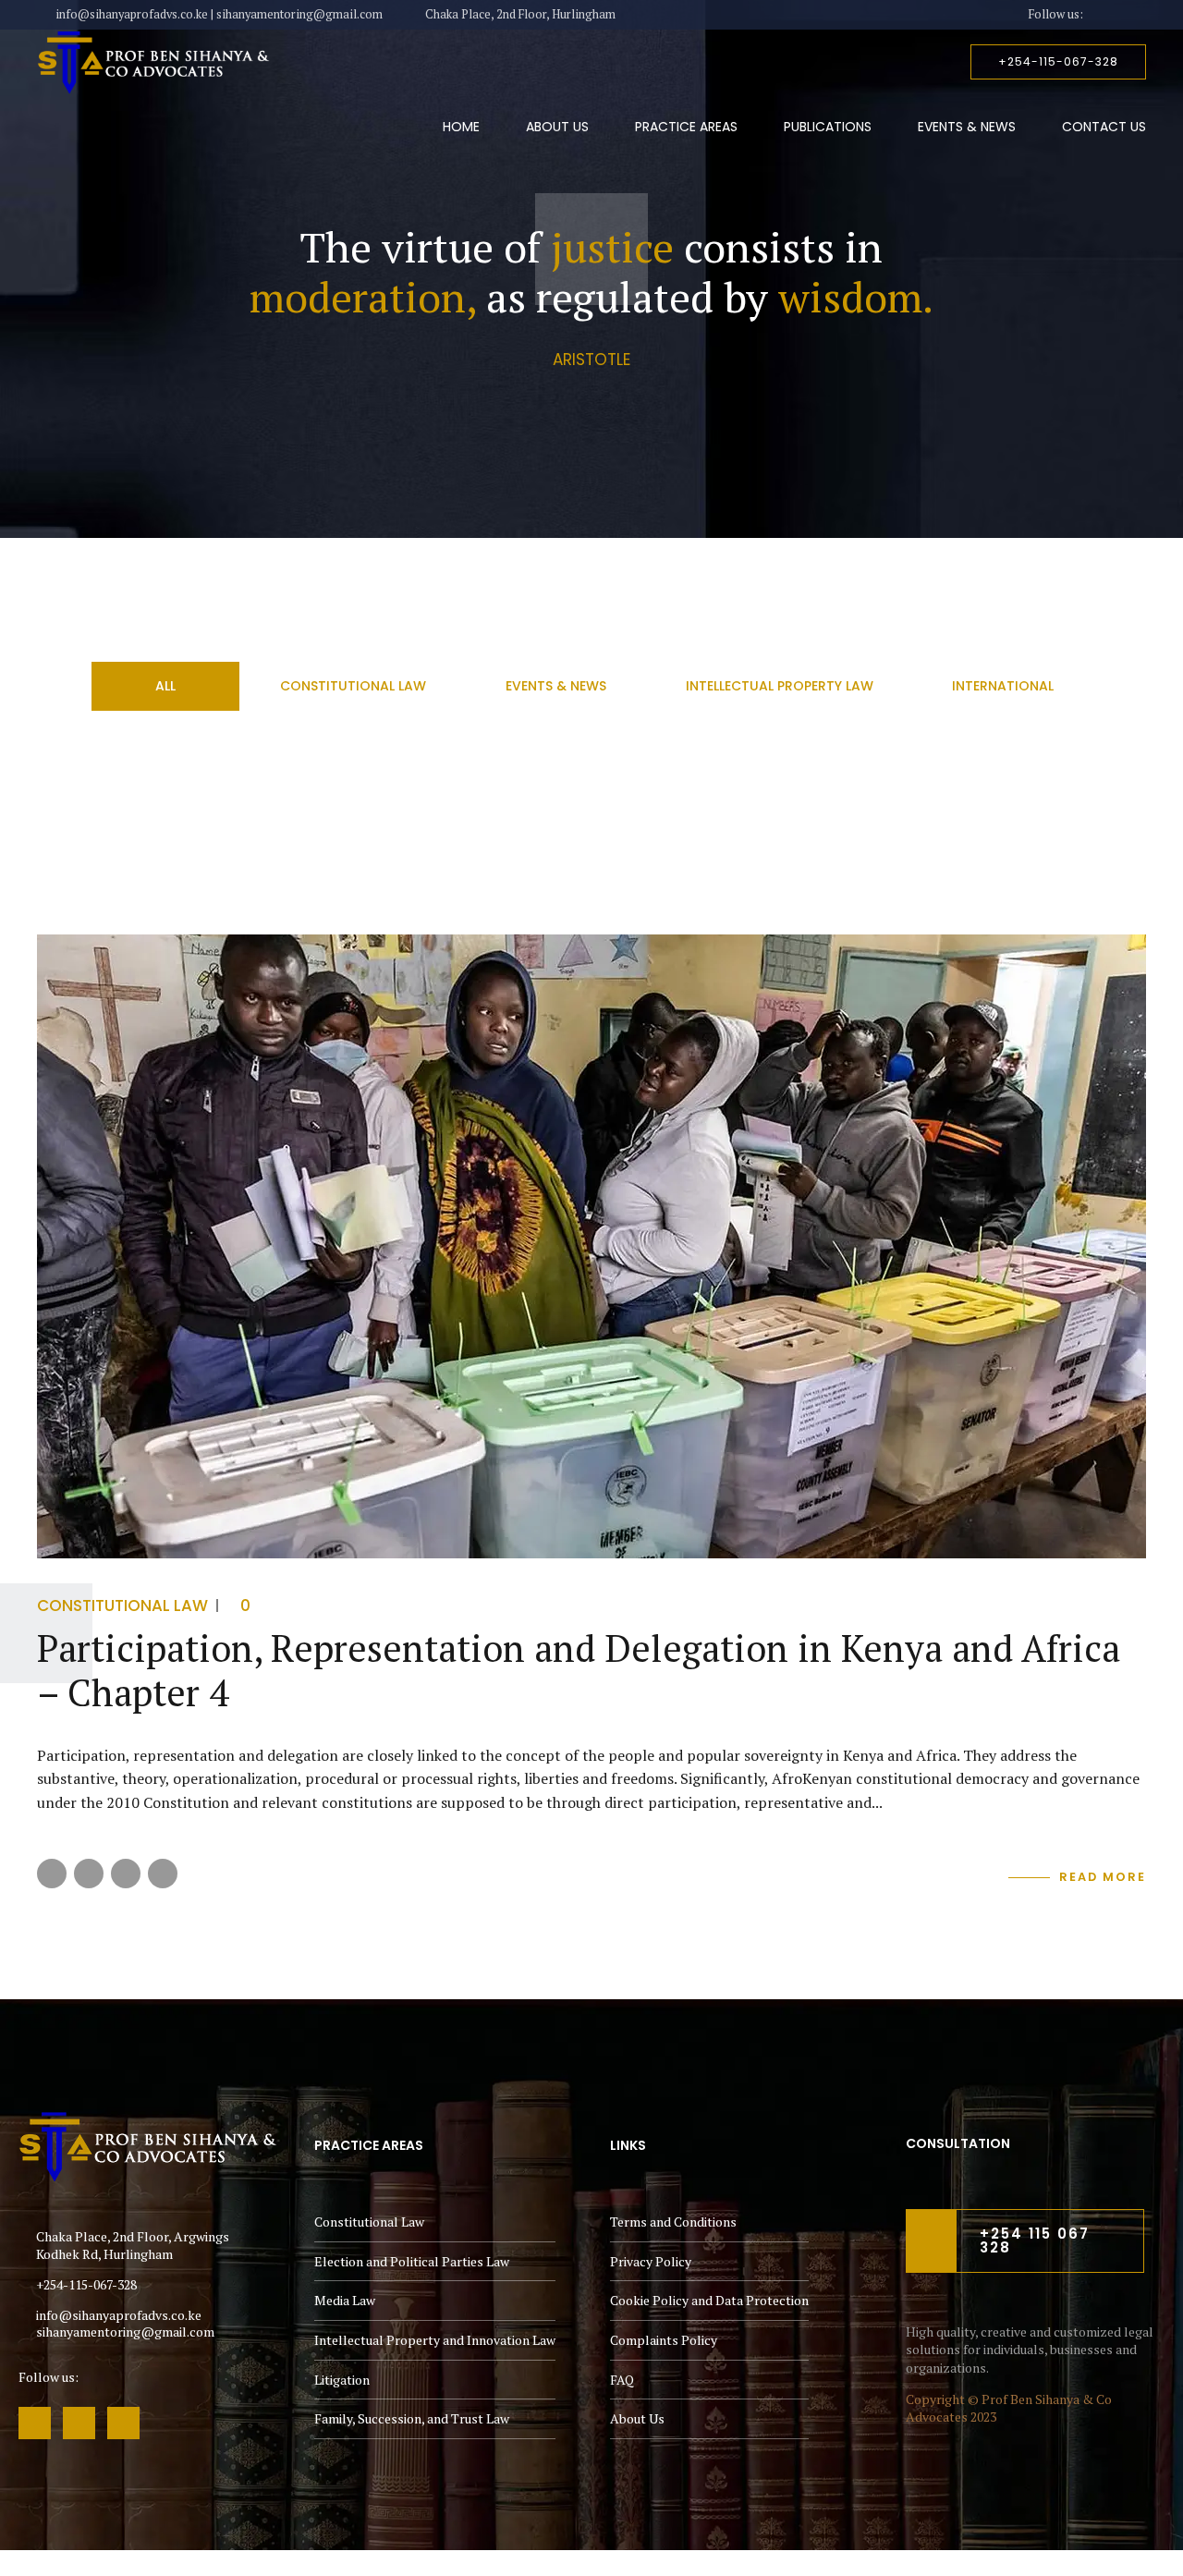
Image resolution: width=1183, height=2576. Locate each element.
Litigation (342, 2380)
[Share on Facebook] (52, 1874)
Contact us (1104, 127)
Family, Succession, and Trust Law (412, 2418)
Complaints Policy (664, 2340)
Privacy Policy (651, 2261)
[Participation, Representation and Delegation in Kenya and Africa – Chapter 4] (591, 1246)
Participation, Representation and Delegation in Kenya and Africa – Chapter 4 (579, 1670)
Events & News (967, 127)
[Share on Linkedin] (126, 1874)
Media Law (345, 2300)
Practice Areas (686, 127)
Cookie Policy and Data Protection (709, 2300)
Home (461, 127)
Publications (828, 127)
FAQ (622, 2380)
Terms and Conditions (673, 2222)
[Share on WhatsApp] (163, 1874)
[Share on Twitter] (89, 1874)
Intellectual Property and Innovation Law (435, 2340)
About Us (557, 127)
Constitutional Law (122, 1605)
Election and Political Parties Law (412, 2261)
